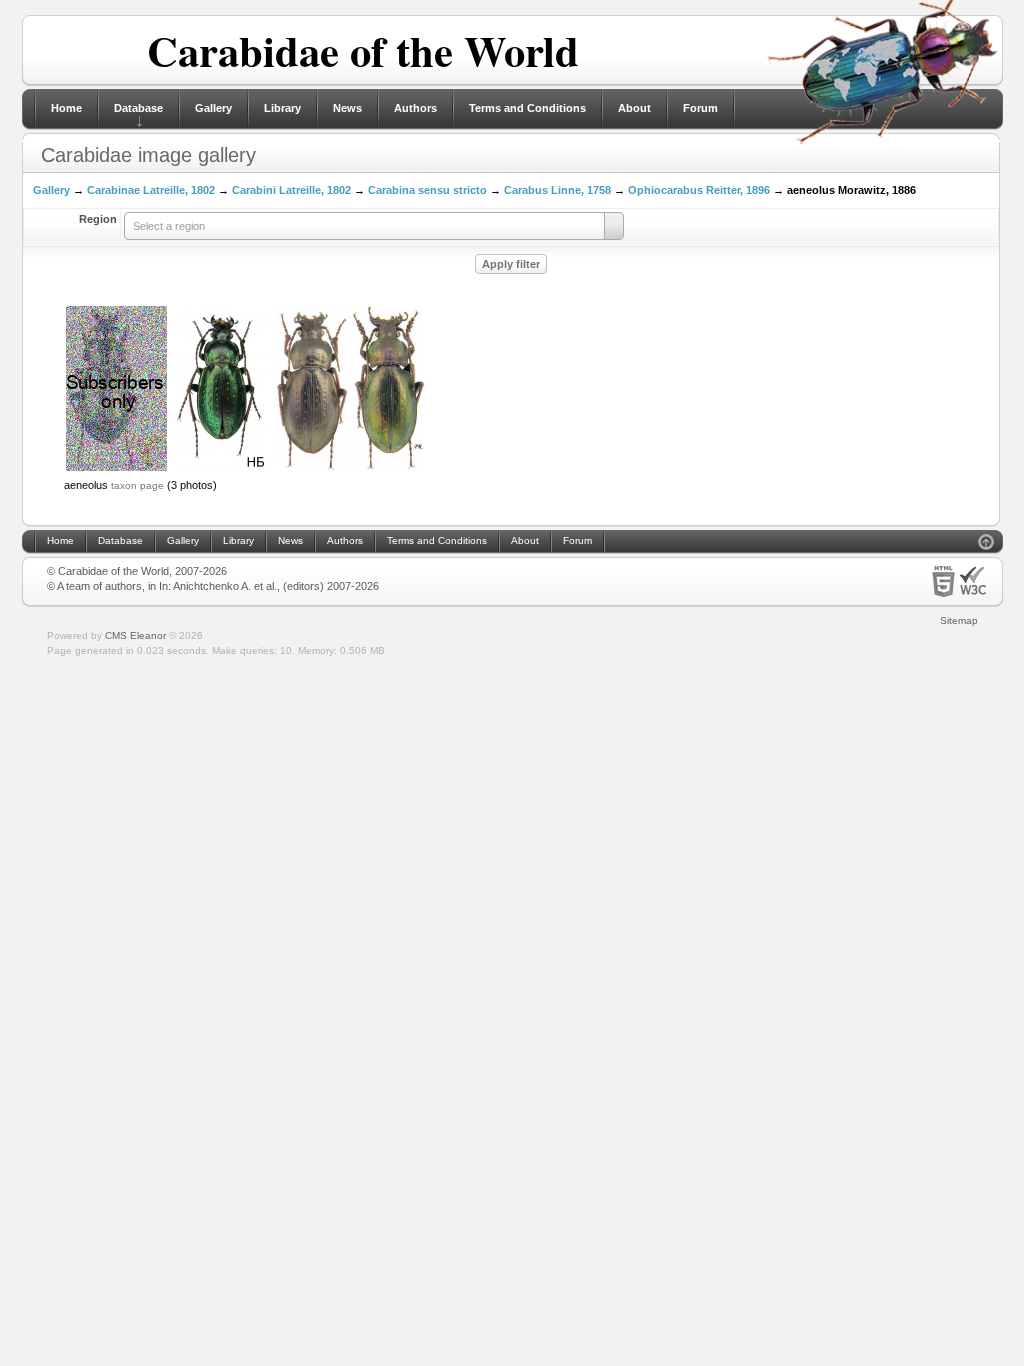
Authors (415, 108)
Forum (700, 108)
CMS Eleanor (135, 635)
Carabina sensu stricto (427, 190)
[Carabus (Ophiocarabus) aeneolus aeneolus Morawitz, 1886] (116, 469)
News (347, 108)
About (634, 108)
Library (282, 108)
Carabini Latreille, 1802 (291, 190)
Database (138, 108)
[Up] (986, 544)
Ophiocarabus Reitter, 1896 (699, 190)
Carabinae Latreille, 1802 (151, 190)
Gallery (213, 108)
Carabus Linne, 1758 (557, 190)
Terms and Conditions (527, 108)
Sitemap (959, 620)
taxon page (137, 485)
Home (66, 108)
